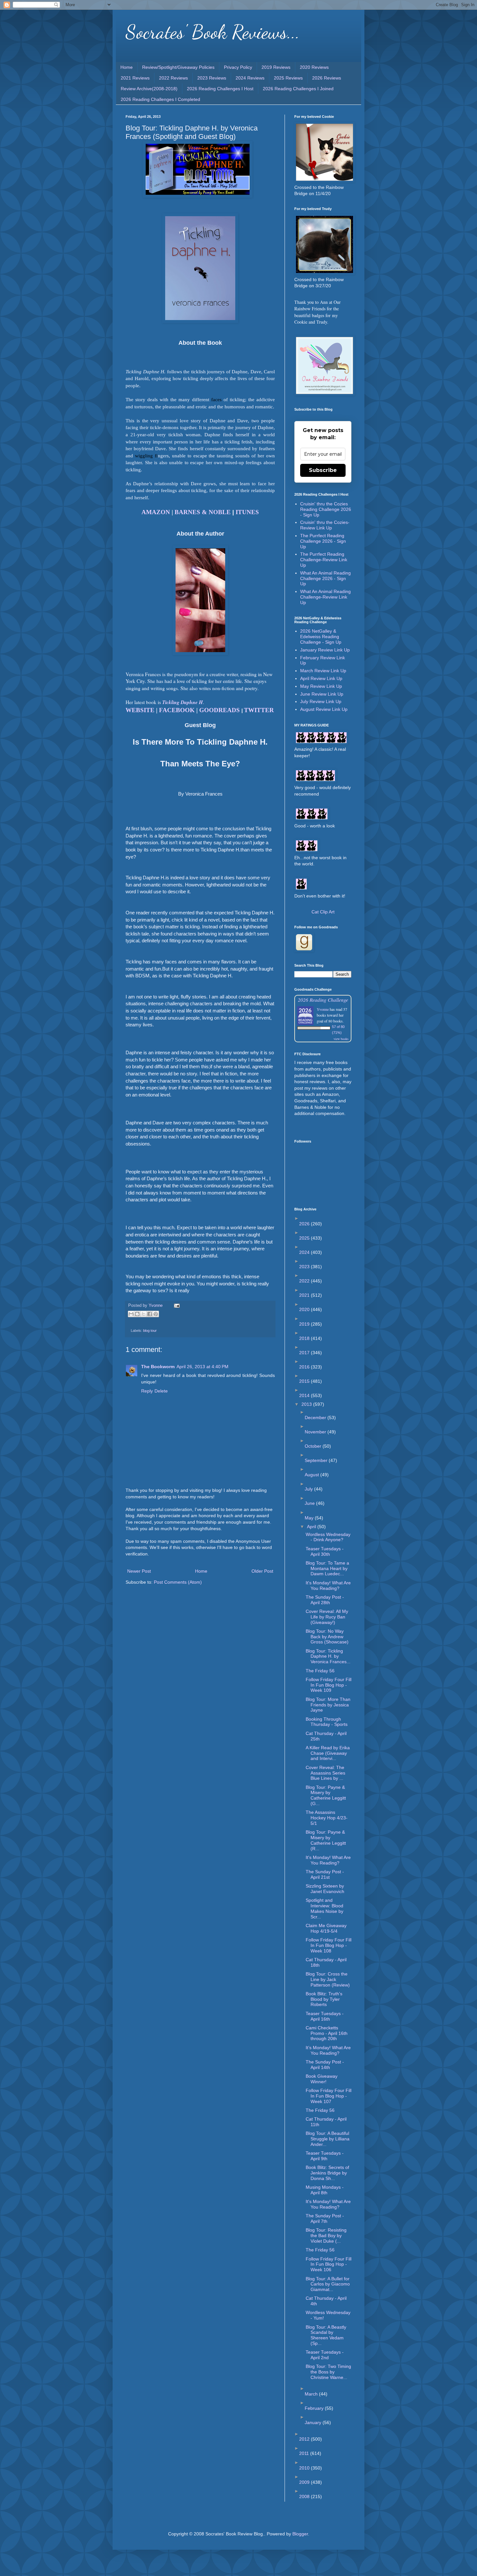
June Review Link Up (322, 694)
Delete (161, 1391)
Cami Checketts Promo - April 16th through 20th (327, 2033)
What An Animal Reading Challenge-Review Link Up (325, 597)
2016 (305, 1367)
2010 (305, 2468)
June (310, 1503)
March (312, 2394)
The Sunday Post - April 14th (325, 2065)
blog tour (150, 1331)
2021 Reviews (135, 78)
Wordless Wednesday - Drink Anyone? (328, 1537)
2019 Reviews (276, 67)
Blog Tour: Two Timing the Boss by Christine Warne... (328, 2372)
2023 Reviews (212, 78)
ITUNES (247, 512)
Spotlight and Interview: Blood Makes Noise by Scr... (324, 1908)
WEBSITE (140, 710)
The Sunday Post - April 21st (325, 1874)
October (314, 1446)
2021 (305, 1295)
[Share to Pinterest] (156, 1314)
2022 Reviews (173, 78)
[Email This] (131, 1314)
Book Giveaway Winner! (322, 2079)
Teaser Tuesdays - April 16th (325, 2016)
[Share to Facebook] (150, 1314)
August (312, 1475)
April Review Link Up (321, 678)
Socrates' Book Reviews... (213, 32)
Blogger (300, 2534)
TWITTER (259, 710)
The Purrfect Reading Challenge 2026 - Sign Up (323, 541)
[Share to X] (143, 1314)
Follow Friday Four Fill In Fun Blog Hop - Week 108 (329, 1945)
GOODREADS (220, 710)
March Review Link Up (323, 671)
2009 (305, 2482)
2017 (305, 1353)
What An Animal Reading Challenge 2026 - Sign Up (325, 578)
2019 (305, 1324)
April (312, 1527)
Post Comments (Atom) (178, 1582)
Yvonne (323, 1009)
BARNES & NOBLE (203, 512)
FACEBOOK (177, 710)
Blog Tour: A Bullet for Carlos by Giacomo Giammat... (328, 2284)
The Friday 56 (320, 1671)
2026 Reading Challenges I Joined (298, 89)
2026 (305, 1224)
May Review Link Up (321, 686)
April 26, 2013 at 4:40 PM (202, 1367)
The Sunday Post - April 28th (325, 1600)
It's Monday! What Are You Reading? (328, 1585)
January (314, 2422)
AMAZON (156, 512)
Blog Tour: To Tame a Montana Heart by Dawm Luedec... (327, 1568)
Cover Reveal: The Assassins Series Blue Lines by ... (325, 1773)
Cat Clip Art (323, 912)
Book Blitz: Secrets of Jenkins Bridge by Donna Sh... (327, 2173)
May (310, 1518)
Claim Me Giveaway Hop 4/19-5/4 (326, 1928)
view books (341, 1039)
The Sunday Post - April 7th (325, 2218)
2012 (305, 2439)
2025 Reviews (288, 78)
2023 (305, 1267)
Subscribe (323, 470)
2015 (305, 1381)
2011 (305, 2453)
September (317, 1460)
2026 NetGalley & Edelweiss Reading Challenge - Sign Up (321, 637)
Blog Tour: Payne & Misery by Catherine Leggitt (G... (326, 1795)
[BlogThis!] (137, 1314)
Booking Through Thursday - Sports (327, 1722)
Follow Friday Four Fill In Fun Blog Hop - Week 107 (329, 2096)
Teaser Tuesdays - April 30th (325, 1551)
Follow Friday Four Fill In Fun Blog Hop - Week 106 (329, 2264)
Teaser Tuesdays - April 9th (325, 2156)
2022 (305, 1281)
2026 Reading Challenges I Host (220, 89)
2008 (305, 2496)
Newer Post (139, 1571)
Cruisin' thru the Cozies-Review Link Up (325, 525)
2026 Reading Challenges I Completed (160, 99)
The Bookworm (158, 1367)
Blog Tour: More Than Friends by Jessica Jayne (328, 1705)
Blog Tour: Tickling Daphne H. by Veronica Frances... (328, 1656)
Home (127, 67)
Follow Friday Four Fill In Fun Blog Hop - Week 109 (329, 1685)
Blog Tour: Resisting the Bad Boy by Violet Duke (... (326, 2235)
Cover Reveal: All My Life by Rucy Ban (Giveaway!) (327, 1617)
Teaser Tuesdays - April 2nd (325, 2355)
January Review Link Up (325, 650)
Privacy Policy (238, 67)
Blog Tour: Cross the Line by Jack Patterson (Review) (328, 1979)
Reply (147, 1391)
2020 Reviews (314, 67)
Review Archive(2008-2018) (149, 89)
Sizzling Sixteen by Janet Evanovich (325, 1889)
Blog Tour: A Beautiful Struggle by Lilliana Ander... (328, 2139)
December (316, 1418)
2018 (305, 1338)
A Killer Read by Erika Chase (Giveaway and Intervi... (328, 1753)
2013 (307, 1404)
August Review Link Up (324, 709)
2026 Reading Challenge (323, 1000)
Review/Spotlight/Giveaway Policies (178, 67)
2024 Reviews (250, 78)
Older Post (262, 1571)
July (309, 1489)
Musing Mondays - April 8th (325, 2190)
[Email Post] (176, 1306)
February (315, 2408)
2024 (305, 1252)
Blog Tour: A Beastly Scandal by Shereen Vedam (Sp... (326, 2335)
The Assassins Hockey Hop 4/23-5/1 (327, 1818)
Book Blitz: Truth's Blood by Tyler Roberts (324, 1999)
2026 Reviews (327, 78)
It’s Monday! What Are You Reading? (328, 2050)
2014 (305, 1395)
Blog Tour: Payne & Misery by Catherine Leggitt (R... (326, 1840)
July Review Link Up (321, 701)
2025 (305, 1238)
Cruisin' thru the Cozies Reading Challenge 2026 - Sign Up (326, 509)
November (316, 1432)
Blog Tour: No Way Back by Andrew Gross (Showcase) (327, 1637)
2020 (305, 1309)
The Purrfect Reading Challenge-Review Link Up (324, 560)
